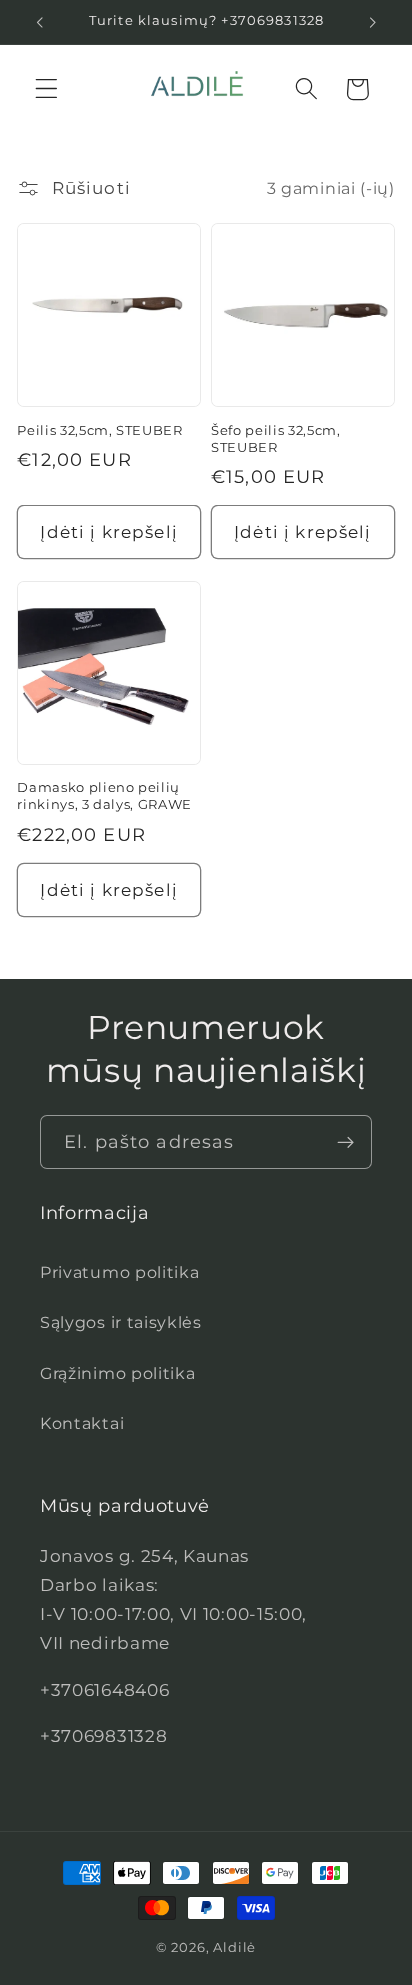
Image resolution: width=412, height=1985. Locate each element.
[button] (46, 89)
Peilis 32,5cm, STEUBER (100, 430)
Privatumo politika (119, 1272)
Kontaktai (82, 1423)
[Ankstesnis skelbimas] (39, 22)
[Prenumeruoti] (345, 1142)
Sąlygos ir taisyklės (121, 1322)
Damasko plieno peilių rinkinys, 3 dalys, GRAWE (104, 795)
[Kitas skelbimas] (373, 22)
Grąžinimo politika (117, 1373)
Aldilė (234, 1947)
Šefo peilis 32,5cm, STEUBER (276, 438)
